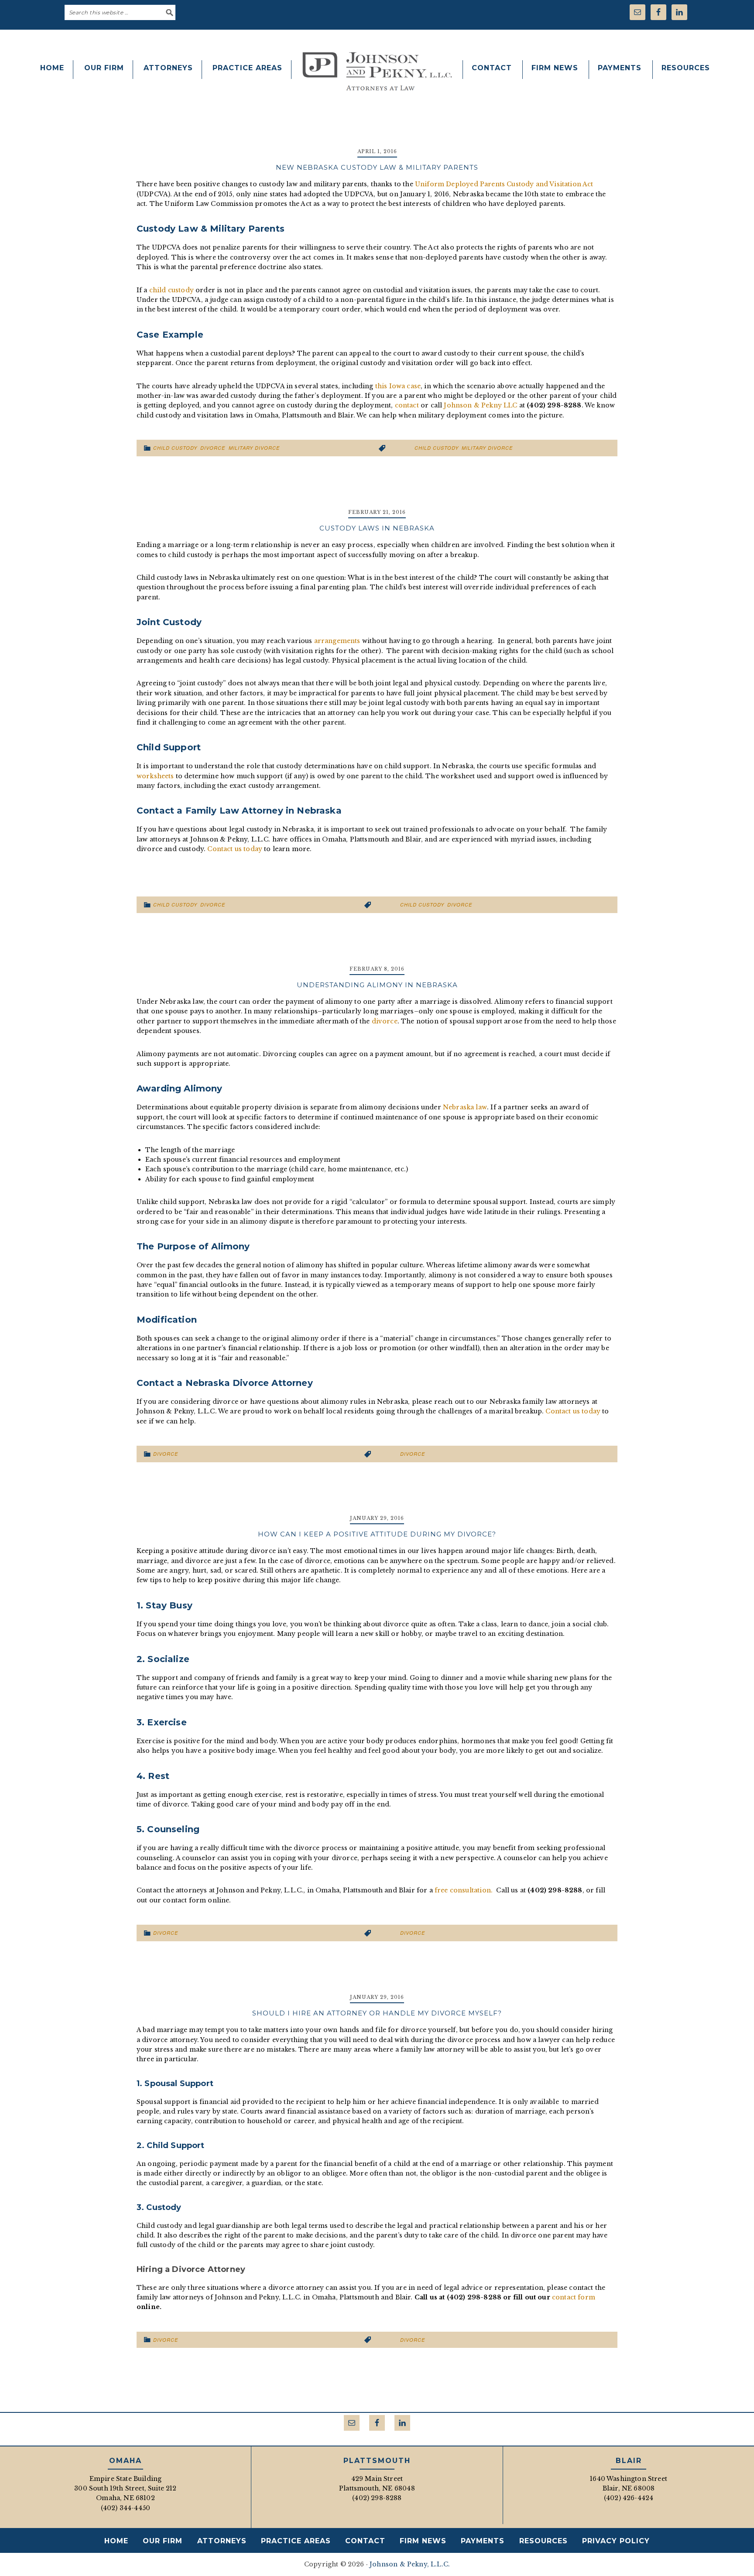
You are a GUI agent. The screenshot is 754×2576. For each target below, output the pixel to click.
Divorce (213, 448)
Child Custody (175, 448)
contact (407, 405)
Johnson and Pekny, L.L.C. (377, 71)
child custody (171, 290)
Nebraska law (465, 1107)
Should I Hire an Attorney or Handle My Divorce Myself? (377, 2013)
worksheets (155, 776)
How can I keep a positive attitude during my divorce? (377, 1534)
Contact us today (235, 849)
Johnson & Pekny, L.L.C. (410, 2564)
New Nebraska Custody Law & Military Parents (377, 167)
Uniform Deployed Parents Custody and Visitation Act (504, 184)
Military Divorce (254, 448)
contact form (574, 2297)
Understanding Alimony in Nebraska (377, 985)
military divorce (487, 448)
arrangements (337, 641)
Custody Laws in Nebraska (377, 528)
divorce (460, 905)
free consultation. (464, 1890)
